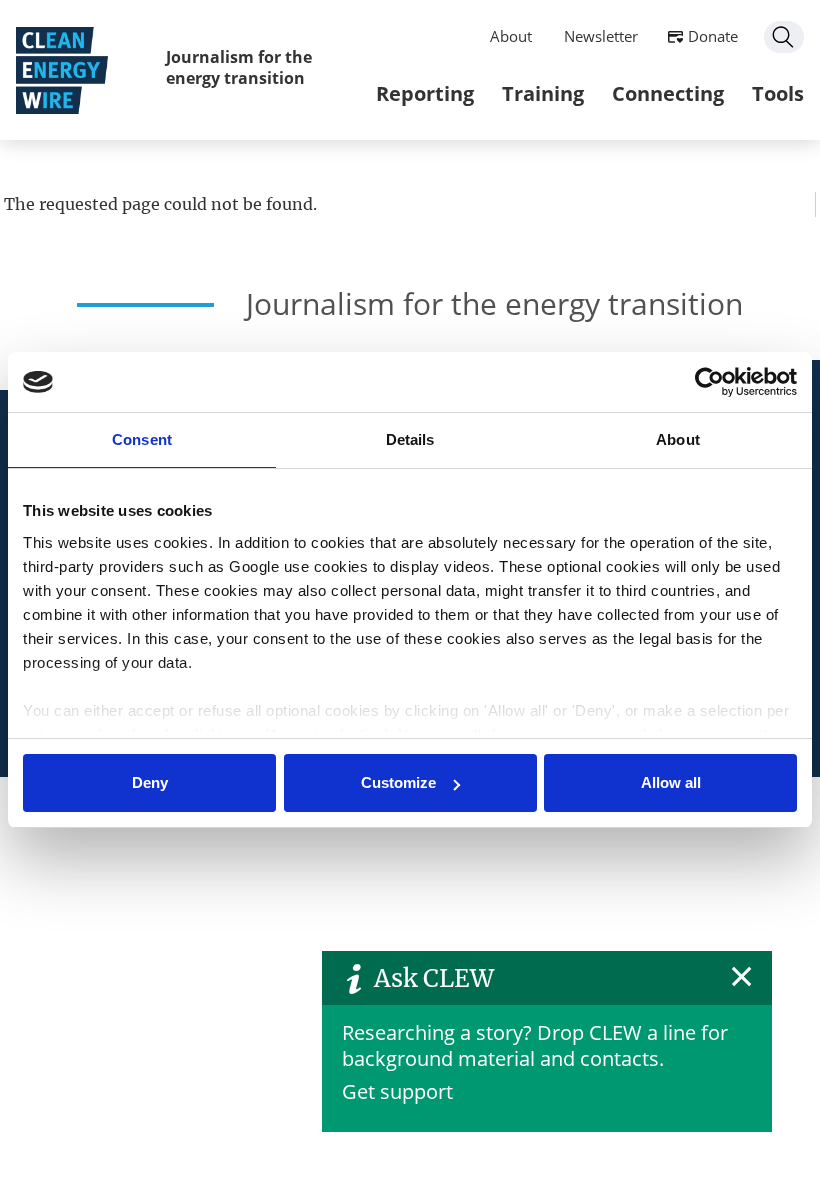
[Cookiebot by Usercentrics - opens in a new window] (709, 382)
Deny (150, 782)
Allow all (671, 782)
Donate (713, 36)
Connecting (668, 93)
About (511, 36)
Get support (397, 1091)
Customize (398, 782)
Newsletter (601, 36)
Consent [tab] (142, 439)
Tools (778, 93)
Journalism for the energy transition (239, 67)
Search (784, 37)
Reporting (425, 93)
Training (543, 93)
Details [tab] (410, 439)
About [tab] (678, 439)
